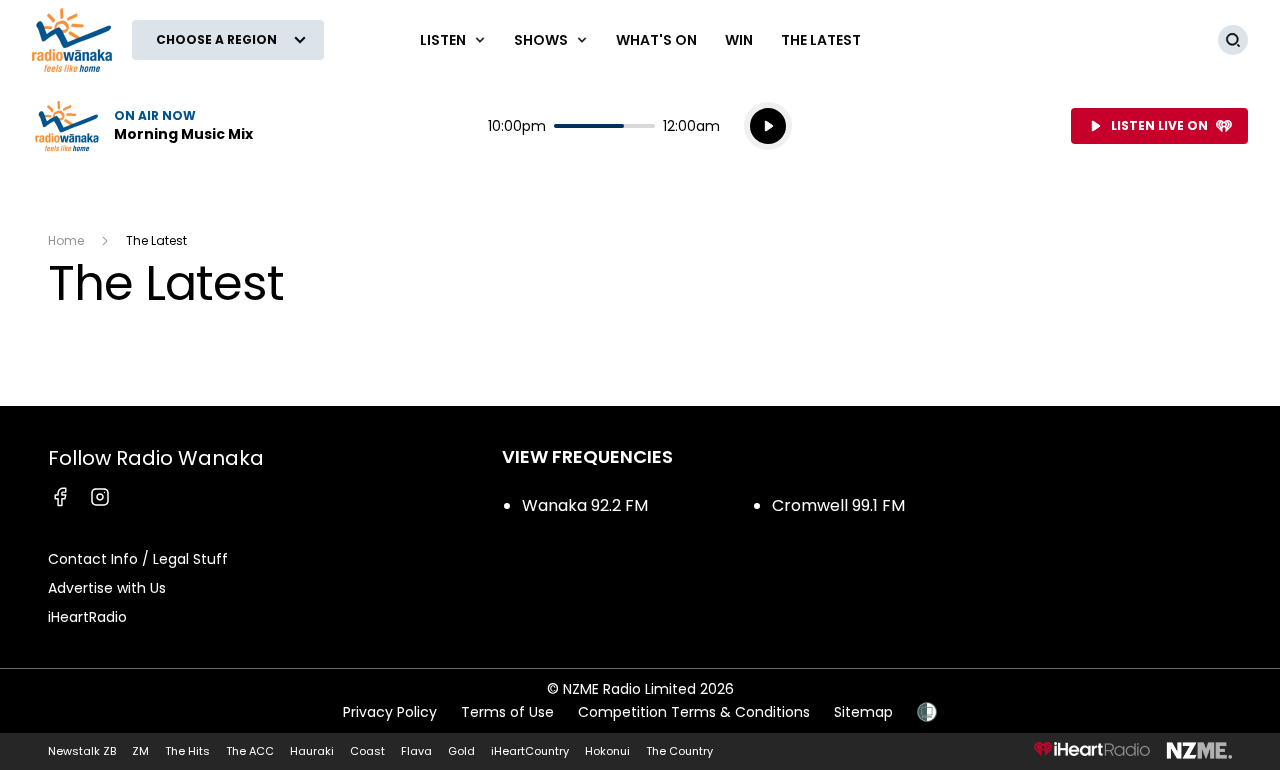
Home (66, 240)
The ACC (250, 751)
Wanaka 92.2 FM (585, 505)
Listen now (142, 126)
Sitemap (863, 712)
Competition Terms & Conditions (694, 712)
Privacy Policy (390, 712)
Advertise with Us (107, 588)
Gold (461, 751)
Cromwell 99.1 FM (838, 505)
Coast (367, 751)
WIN (739, 40)
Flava (416, 751)
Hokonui (607, 751)
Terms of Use (507, 712)
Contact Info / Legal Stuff (138, 559)
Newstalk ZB (82, 751)
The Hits (187, 751)
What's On (656, 40)
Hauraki (312, 751)
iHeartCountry (530, 751)
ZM (140, 751)
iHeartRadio (87, 617)
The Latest (821, 40)
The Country (679, 751)
